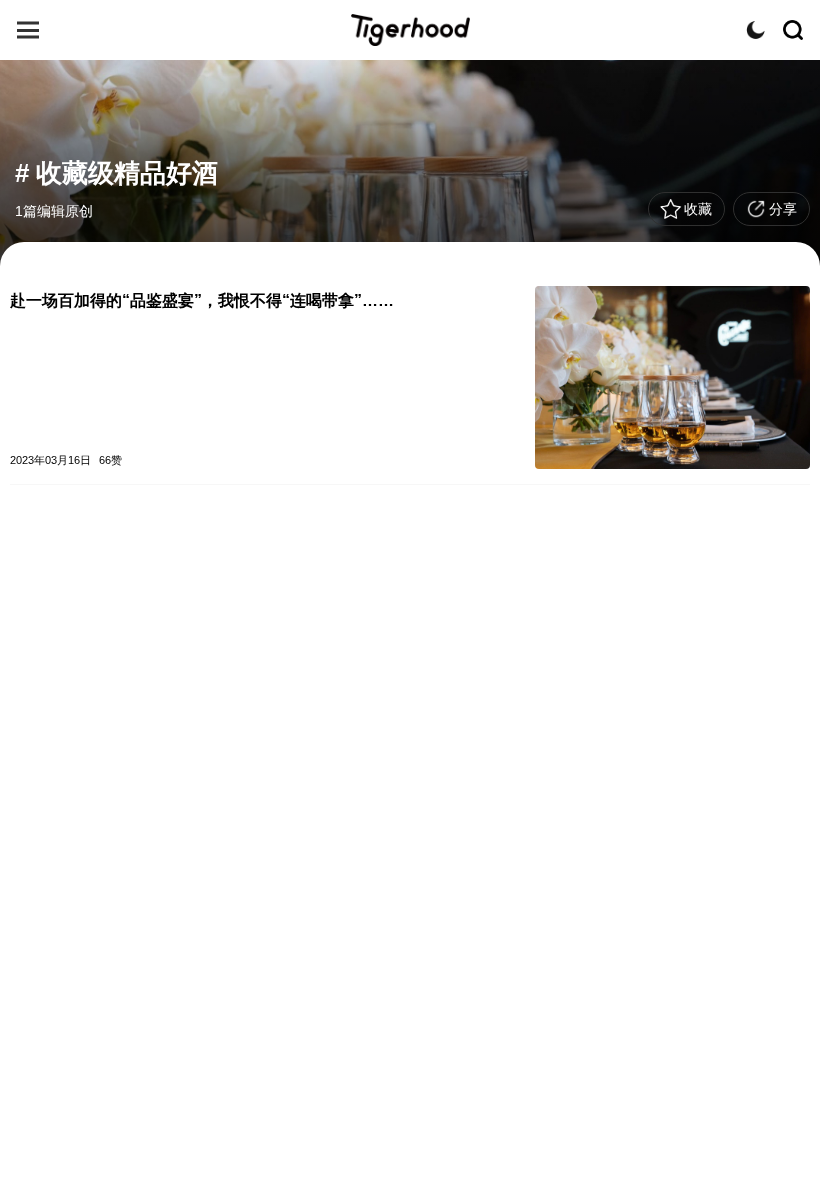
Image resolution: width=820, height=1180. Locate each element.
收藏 (698, 209)
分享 (783, 209)
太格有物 (410, 30)
